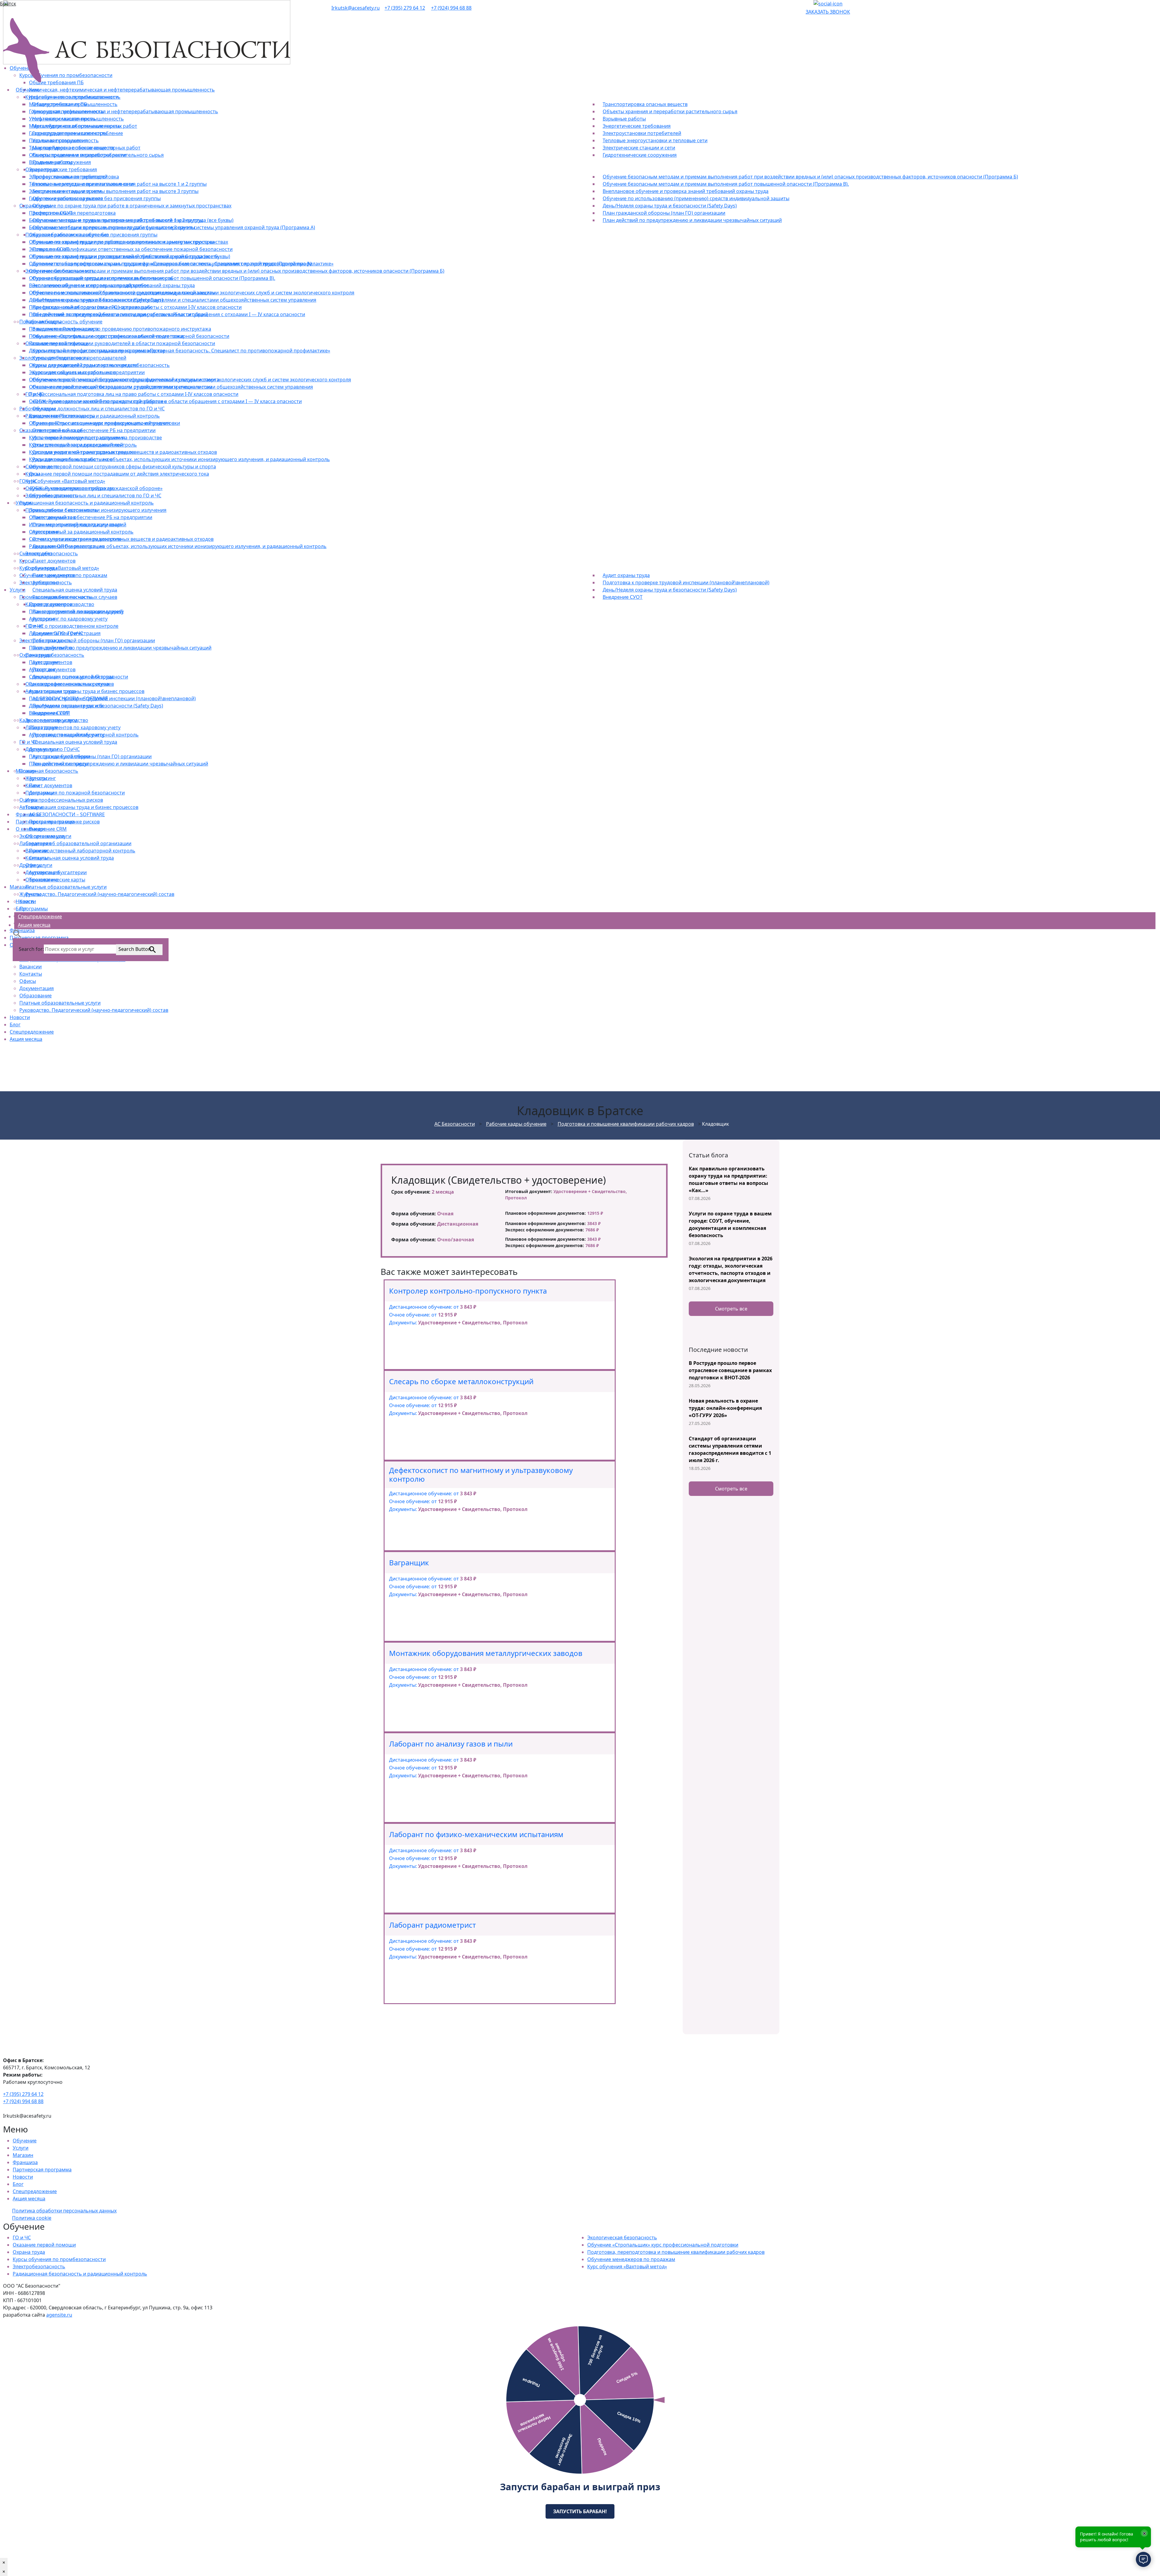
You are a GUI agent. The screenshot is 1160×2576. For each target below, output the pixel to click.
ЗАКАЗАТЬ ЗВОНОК (828, 12)
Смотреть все (731, 1309)
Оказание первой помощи (44, 2245)
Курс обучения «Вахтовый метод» (627, 2266)
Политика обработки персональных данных (64, 2211)
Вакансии (31, 967)
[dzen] (812, 4)
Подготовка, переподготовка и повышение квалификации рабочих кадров (676, 2252)
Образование (35, 996)
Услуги (21, 2148)
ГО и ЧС (22, 2238)
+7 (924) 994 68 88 (451, 8)
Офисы (28, 981)
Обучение (25, 2141)
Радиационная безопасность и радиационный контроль (80, 2274)
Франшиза (25, 2162)
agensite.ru (59, 2315)
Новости (20, 1017)
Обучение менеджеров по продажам (631, 2259)
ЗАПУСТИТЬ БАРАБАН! (580, 2511)
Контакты (31, 974)
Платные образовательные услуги (60, 1003)
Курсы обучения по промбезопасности (59, 2259)
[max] (828, 4)
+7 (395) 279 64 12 (405, 8)
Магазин (23, 2155)
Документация (37, 988)
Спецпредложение (32, 1032)
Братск (8, 4)
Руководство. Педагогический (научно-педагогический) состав (94, 1010)
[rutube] (808, 4)
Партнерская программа (42, 2170)
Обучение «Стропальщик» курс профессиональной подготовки (663, 2245)
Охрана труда (29, 2252)
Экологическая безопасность (622, 2238)
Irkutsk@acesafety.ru (356, 8)
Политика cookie (32, 2218)
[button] (17, 933)
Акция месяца (26, 1039)
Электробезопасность (39, 2266)
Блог (15, 1025)
